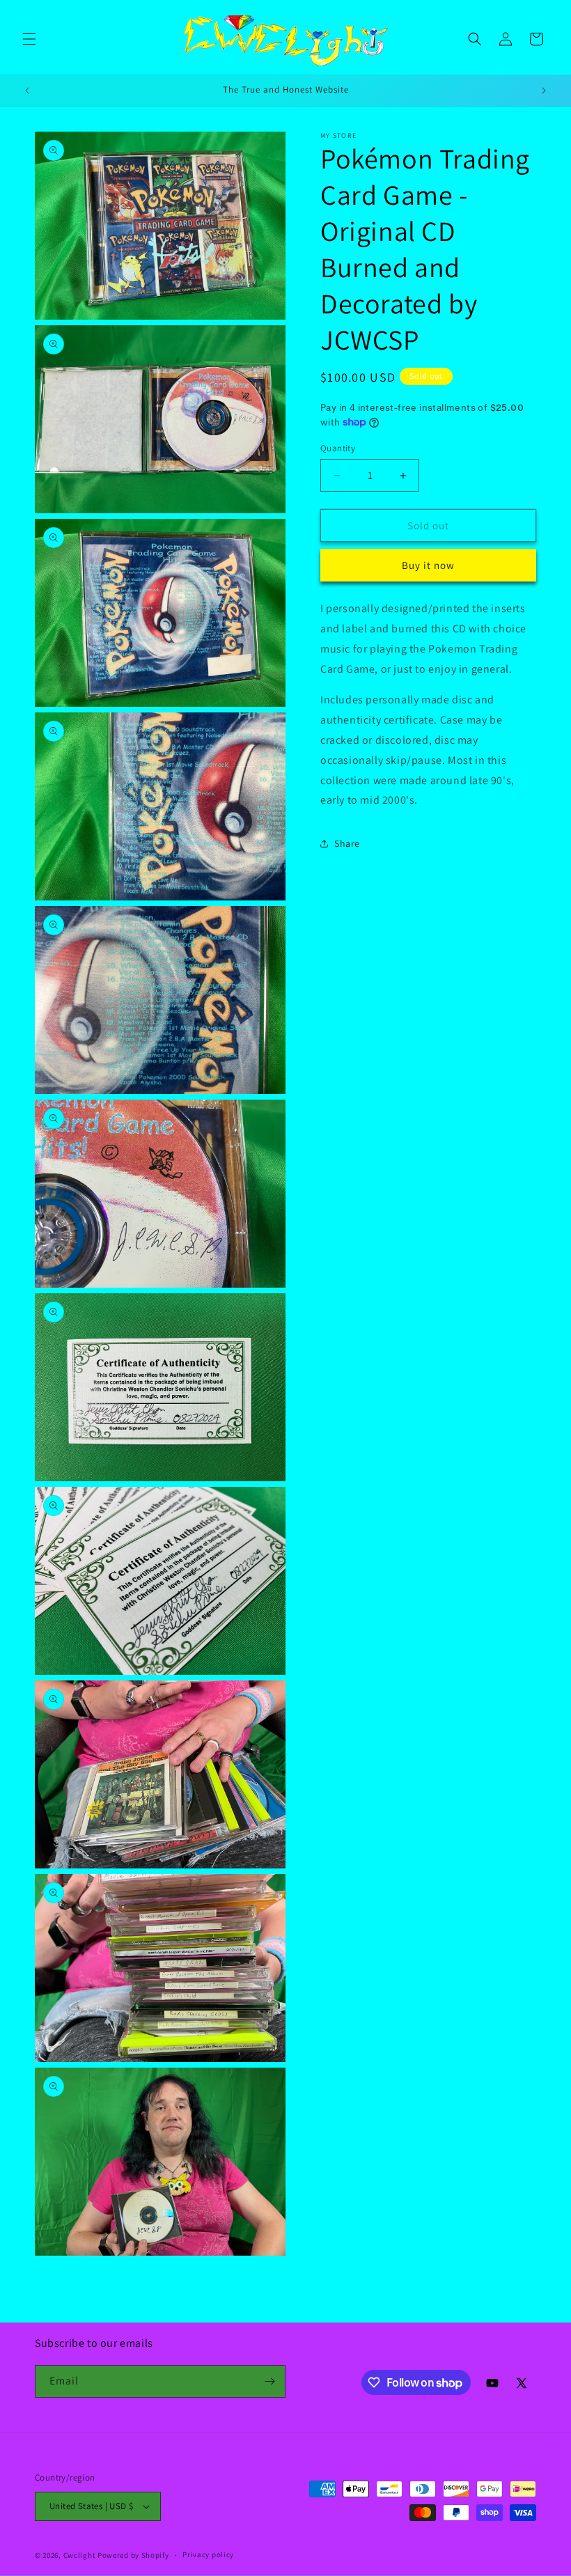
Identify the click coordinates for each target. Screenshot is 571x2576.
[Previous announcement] (27, 91)
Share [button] (347, 843)
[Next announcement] (544, 91)
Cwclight (80, 2555)
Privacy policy (208, 2554)
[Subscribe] (269, 2381)
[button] (29, 39)
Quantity (338, 448)
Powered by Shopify (133, 2555)
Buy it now (428, 565)
